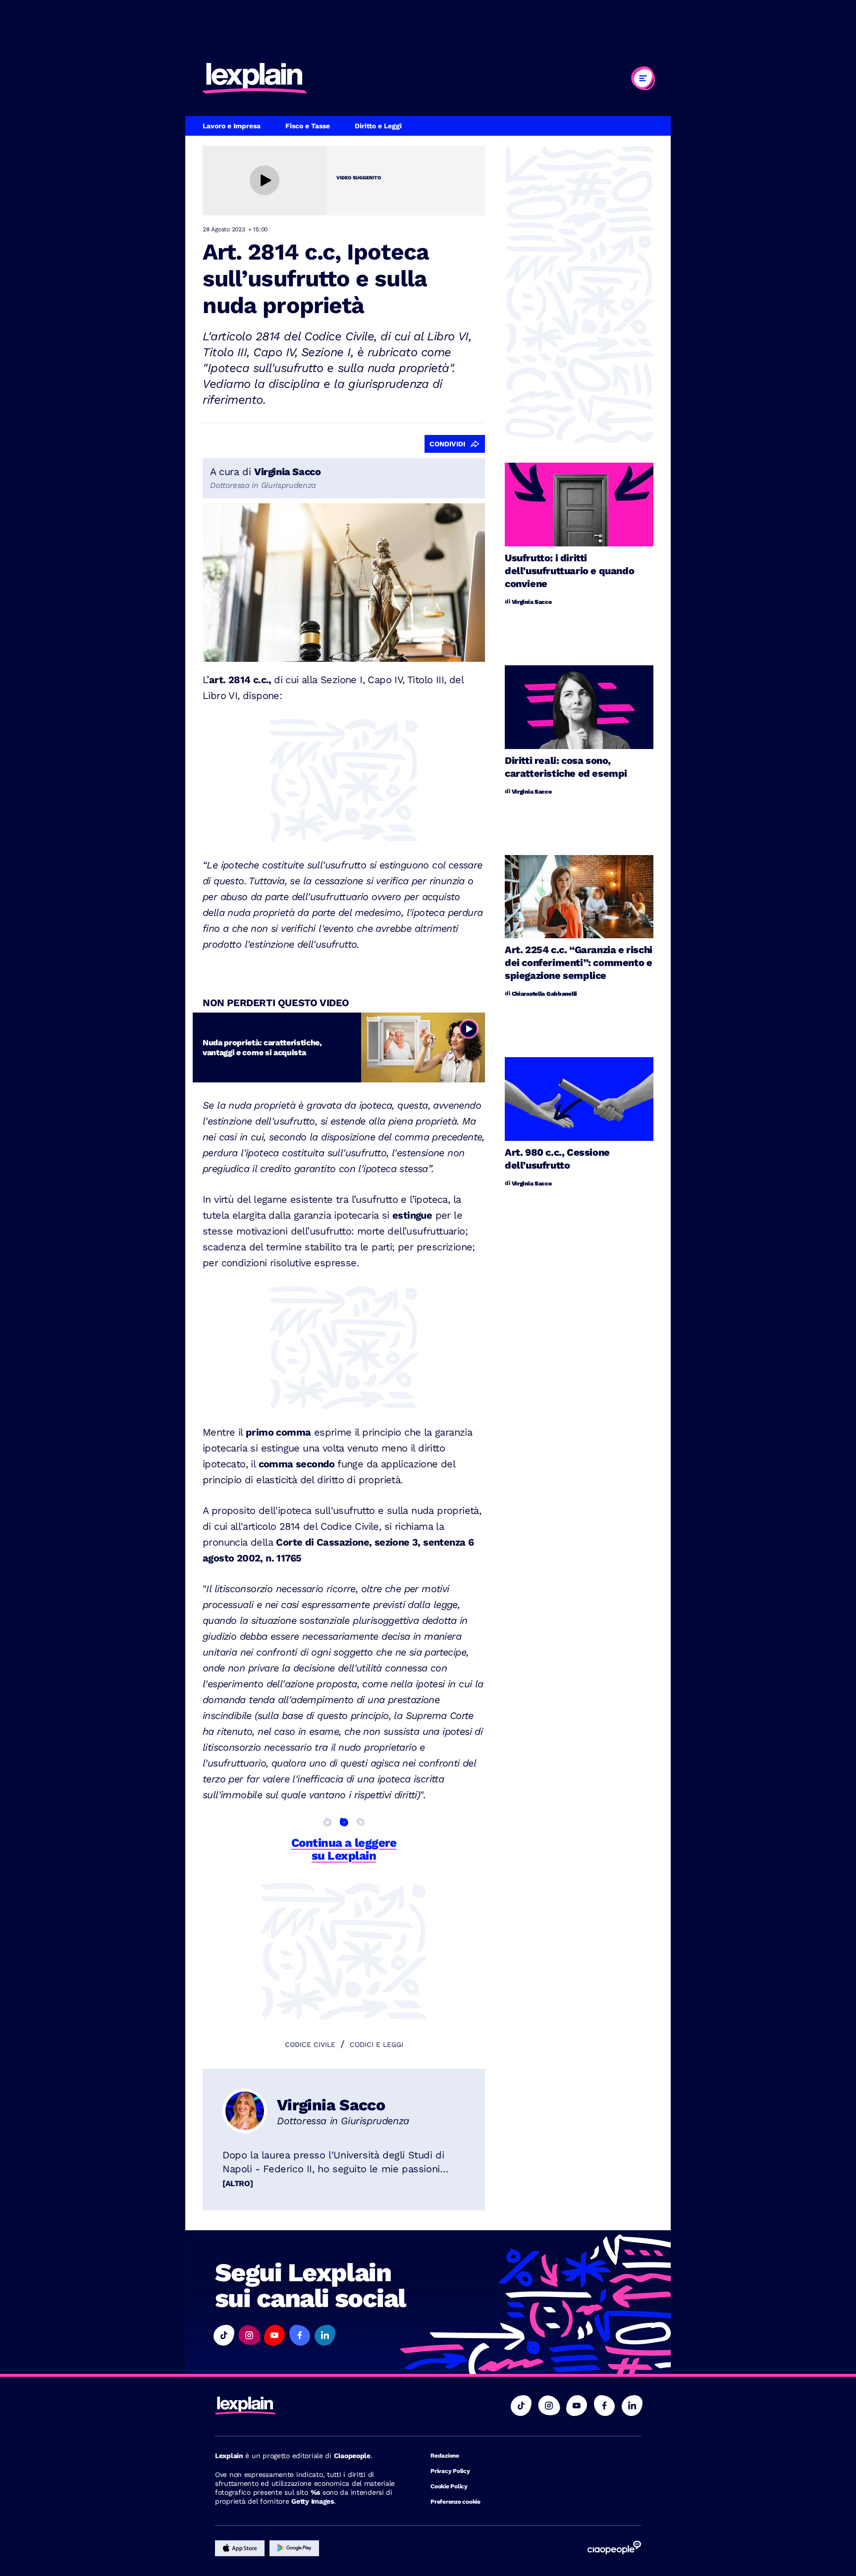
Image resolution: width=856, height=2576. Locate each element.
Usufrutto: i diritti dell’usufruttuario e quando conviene (569, 571)
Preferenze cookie (455, 2502)
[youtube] (577, 2406)
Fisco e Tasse (308, 126)
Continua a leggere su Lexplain (344, 1849)
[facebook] (604, 2406)
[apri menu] (643, 78)
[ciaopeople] (614, 2548)
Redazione (445, 2456)
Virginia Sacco (331, 2105)
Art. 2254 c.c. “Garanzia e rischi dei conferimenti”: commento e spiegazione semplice (579, 963)
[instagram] (549, 2406)
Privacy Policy (450, 2471)
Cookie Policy (449, 2486)
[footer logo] (308, 2406)
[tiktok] (521, 2406)
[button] (224, 2335)
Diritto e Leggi (378, 126)
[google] (294, 2548)
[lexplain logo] (255, 78)
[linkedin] (632, 2406)
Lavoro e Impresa (232, 126)
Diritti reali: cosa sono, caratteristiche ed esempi (566, 767)
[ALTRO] (238, 2183)
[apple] (240, 2548)
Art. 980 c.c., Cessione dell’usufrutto (557, 1159)
